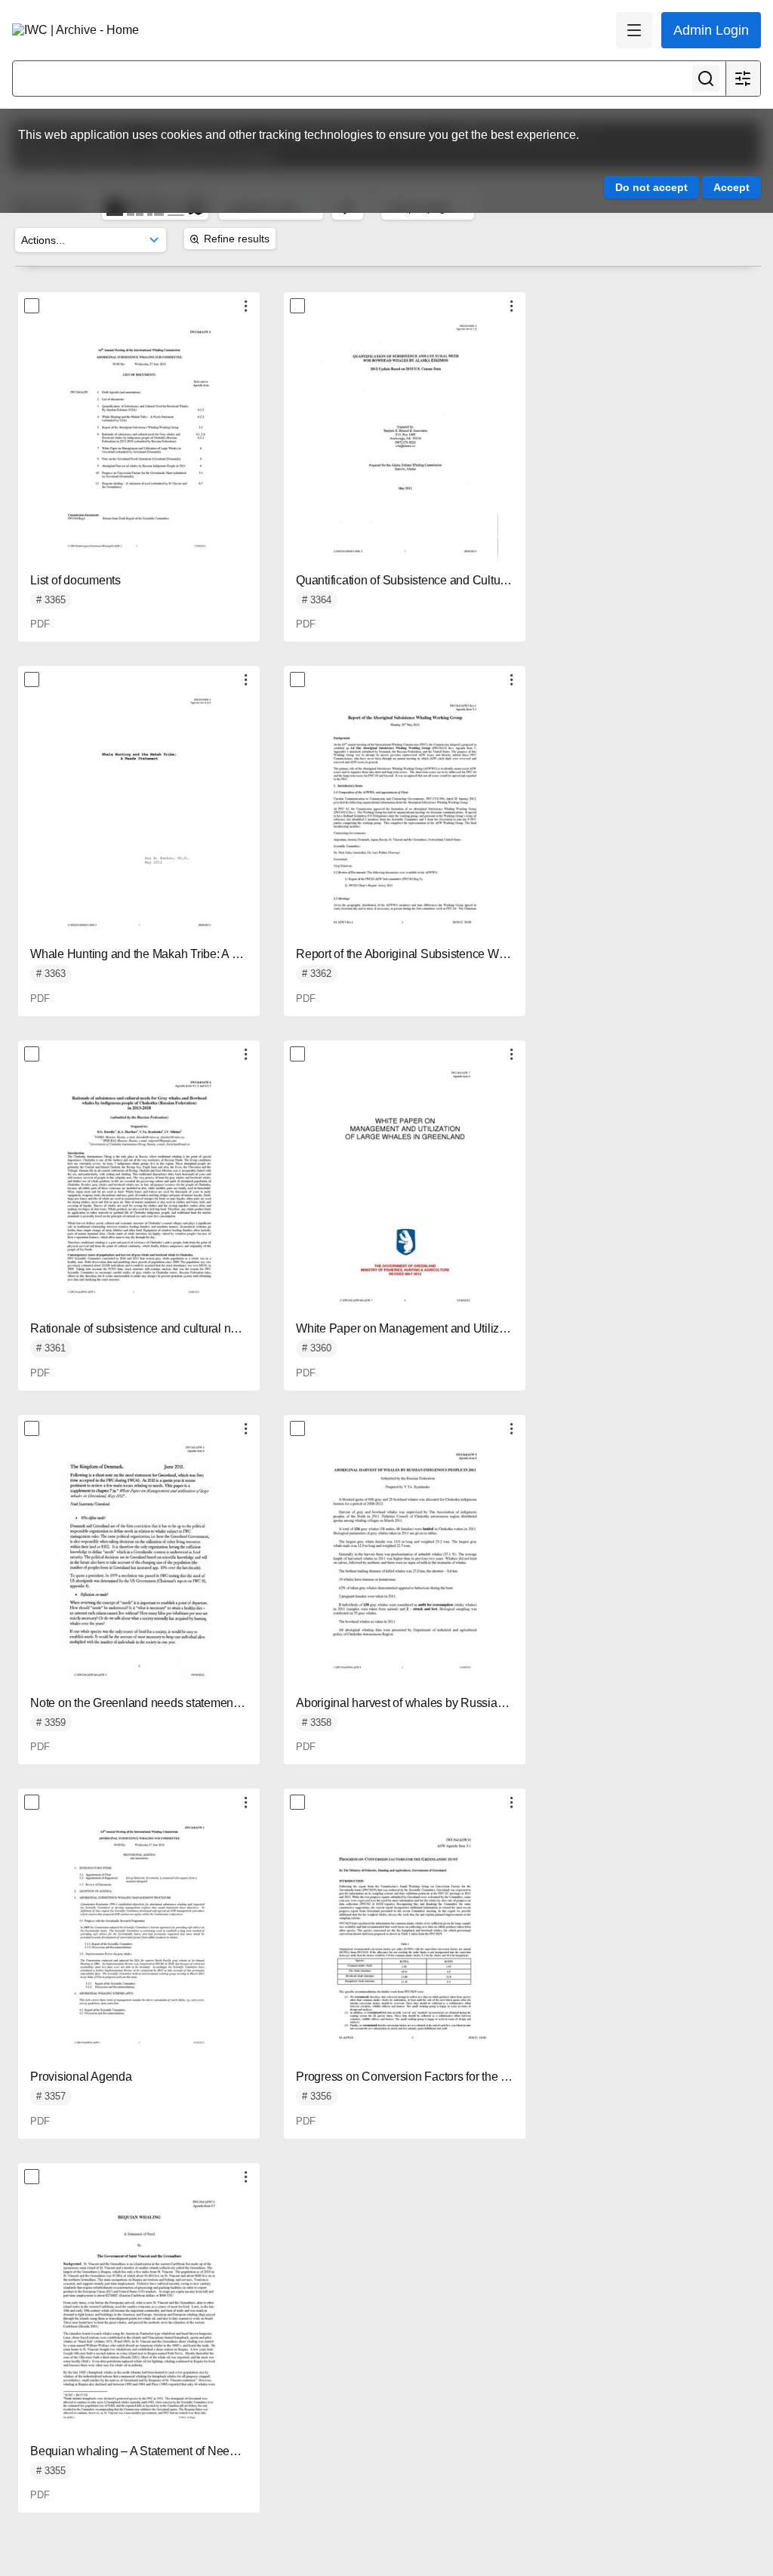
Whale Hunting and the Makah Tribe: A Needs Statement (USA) (194, 954)
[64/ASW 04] (139, 814)
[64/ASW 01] (139, 1937)
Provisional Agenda (81, 2077)
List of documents (75, 580)
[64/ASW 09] (405, 1563)
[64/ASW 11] (139, 2311)
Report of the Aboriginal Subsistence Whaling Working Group (454, 954)
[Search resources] (706, 79)
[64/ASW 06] (139, 1188)
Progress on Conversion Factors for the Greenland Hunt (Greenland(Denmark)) (500, 2077)
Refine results (237, 239)
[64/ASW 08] (139, 1563)
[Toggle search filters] (743, 79)
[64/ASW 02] (139, 440)
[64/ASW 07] (405, 1188)
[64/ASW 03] (405, 440)
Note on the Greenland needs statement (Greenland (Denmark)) (194, 1703)
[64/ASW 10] (405, 1937)
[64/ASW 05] (405, 814)
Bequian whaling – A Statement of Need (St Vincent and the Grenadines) (217, 2451)
